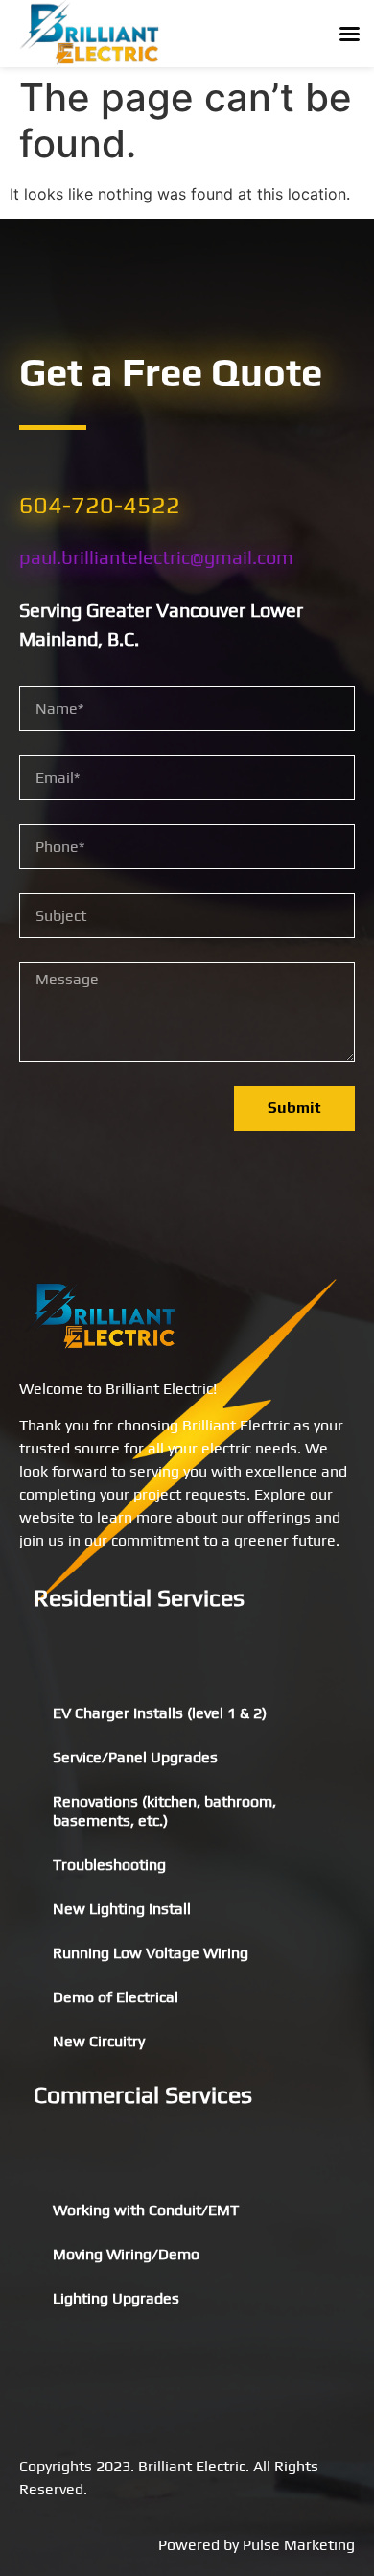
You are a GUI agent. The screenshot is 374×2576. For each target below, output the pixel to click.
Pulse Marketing (299, 2545)
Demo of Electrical (116, 1997)
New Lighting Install (122, 1909)
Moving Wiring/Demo (126, 2254)
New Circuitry (99, 2041)
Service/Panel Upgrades (135, 1757)
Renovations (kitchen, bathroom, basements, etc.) (164, 1811)
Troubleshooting (109, 1865)
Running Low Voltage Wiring (151, 1953)
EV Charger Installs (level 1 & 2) (160, 1713)
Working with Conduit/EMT (146, 2210)
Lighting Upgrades (116, 2298)
